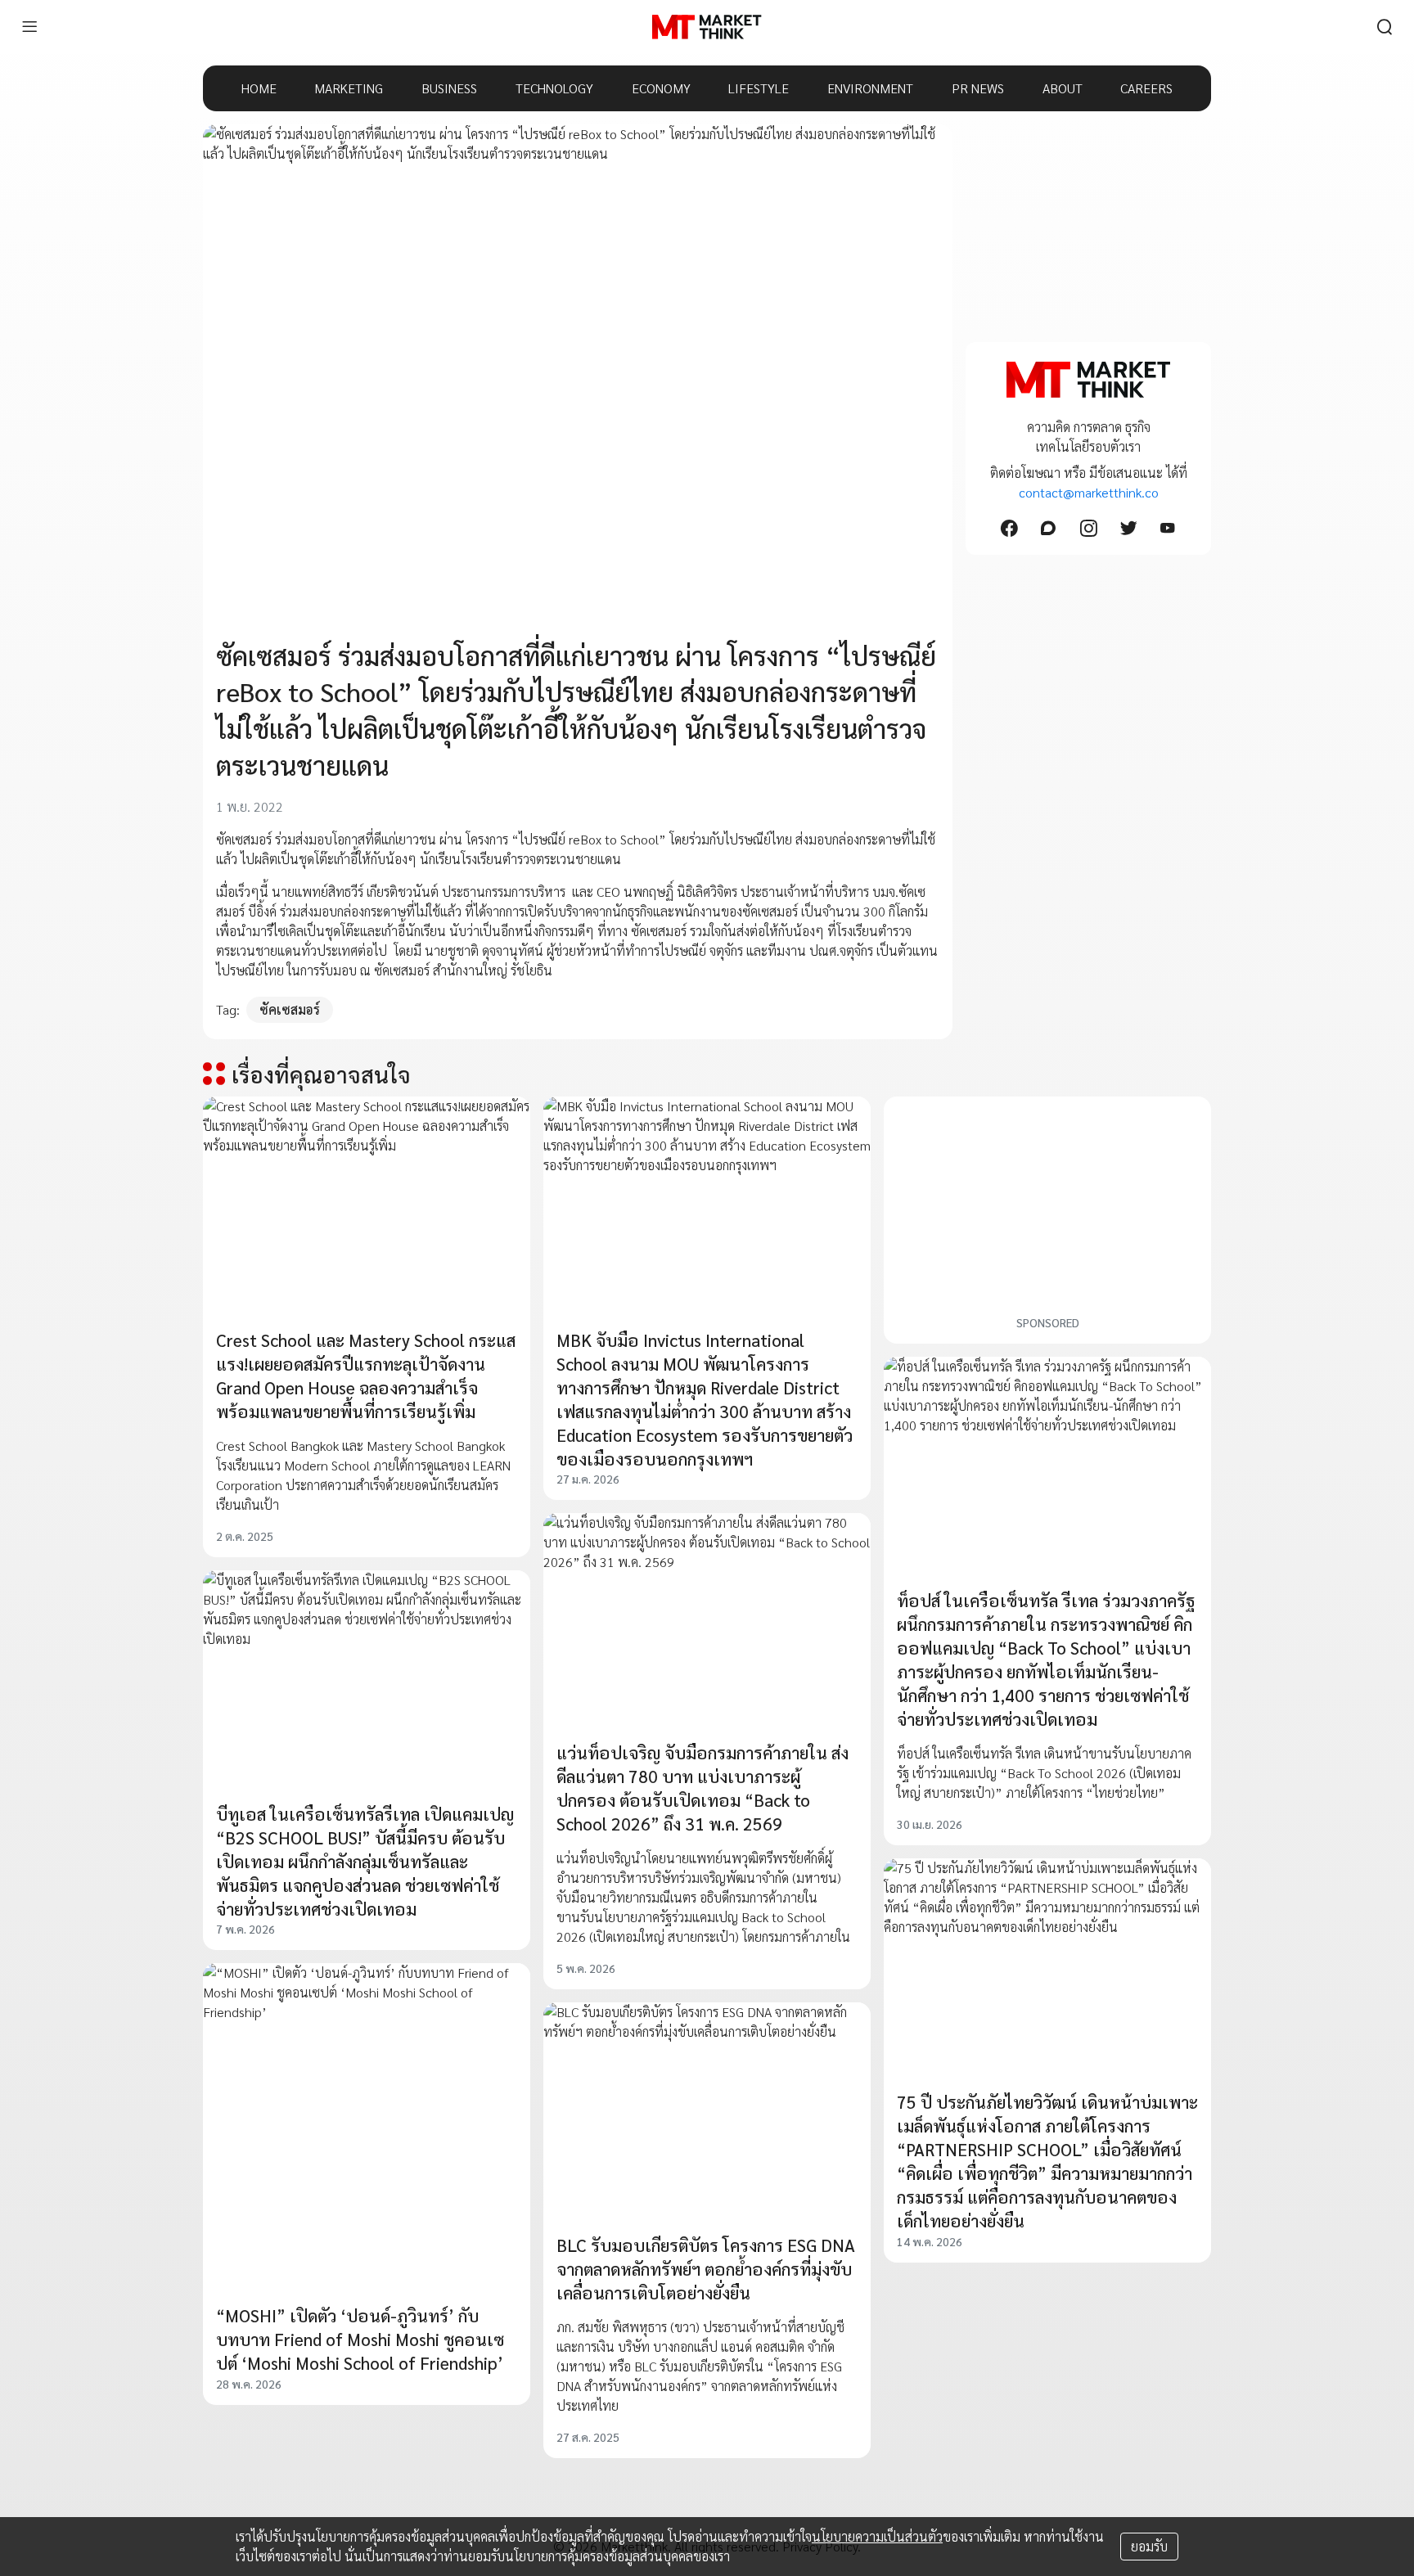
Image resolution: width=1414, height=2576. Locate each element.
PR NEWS (978, 88)
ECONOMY (661, 88)
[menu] (29, 27)
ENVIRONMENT (870, 88)
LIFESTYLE (759, 88)
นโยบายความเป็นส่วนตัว (877, 2536)
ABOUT (1063, 88)
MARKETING (349, 88)
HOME (259, 88)
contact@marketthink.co (1089, 492)
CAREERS (1146, 88)
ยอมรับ (1149, 2546)
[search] (1385, 27)
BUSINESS (449, 88)
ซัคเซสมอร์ (290, 1009)
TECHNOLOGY (554, 88)
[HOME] (707, 27)
